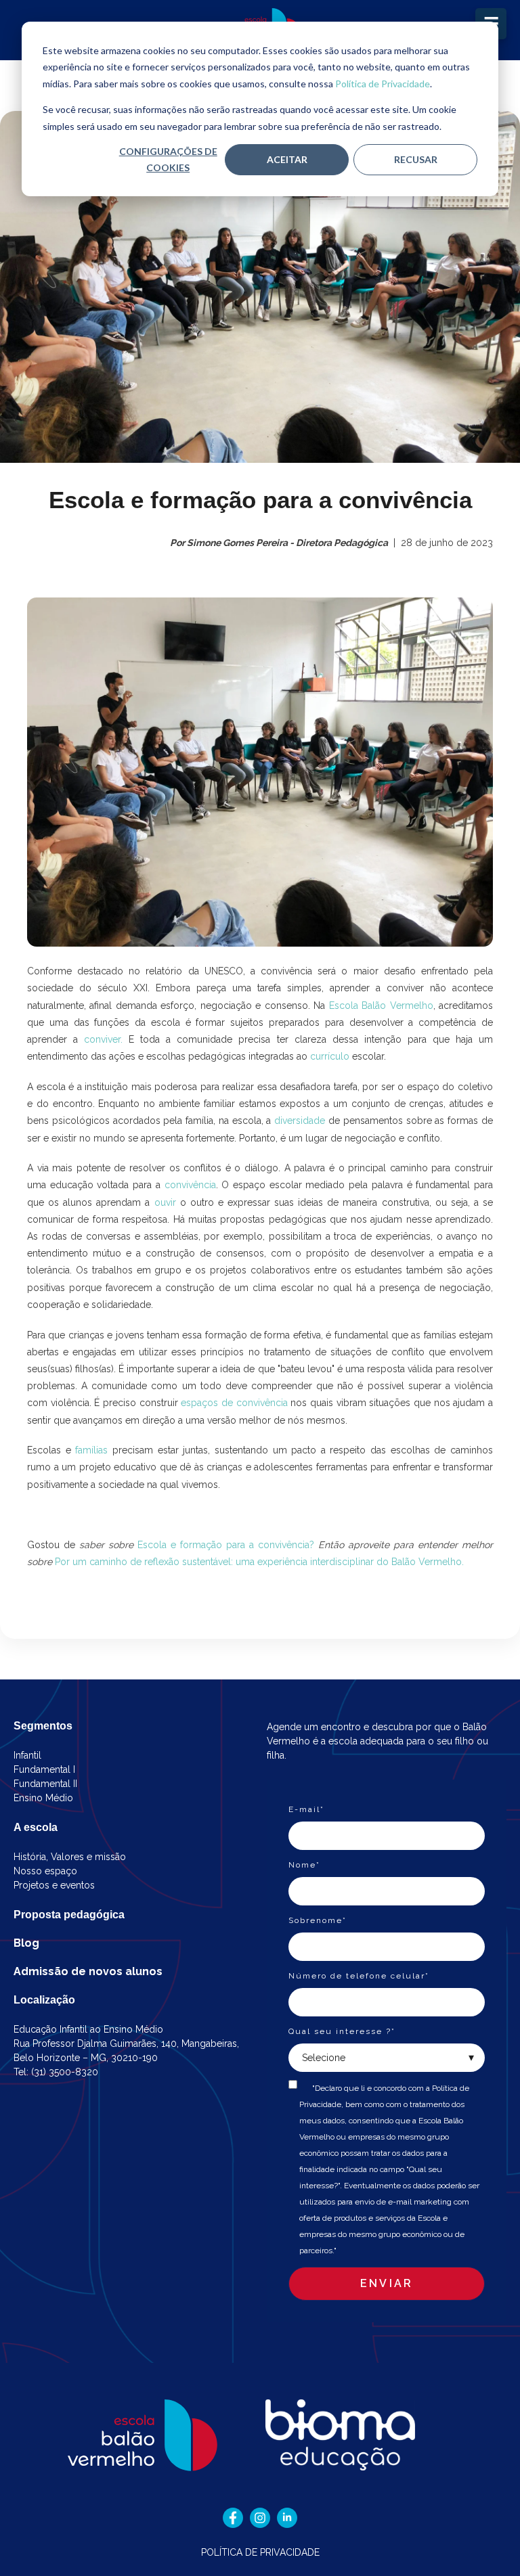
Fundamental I (44, 1769)
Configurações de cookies (168, 160)
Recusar (416, 159)
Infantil (27, 1755)
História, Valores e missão (70, 1857)
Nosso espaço (45, 1871)
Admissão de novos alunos (88, 1971)
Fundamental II (45, 1784)
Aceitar (287, 159)
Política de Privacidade (383, 84)
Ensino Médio (43, 1798)
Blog (26, 1943)
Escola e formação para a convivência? (226, 1545)
